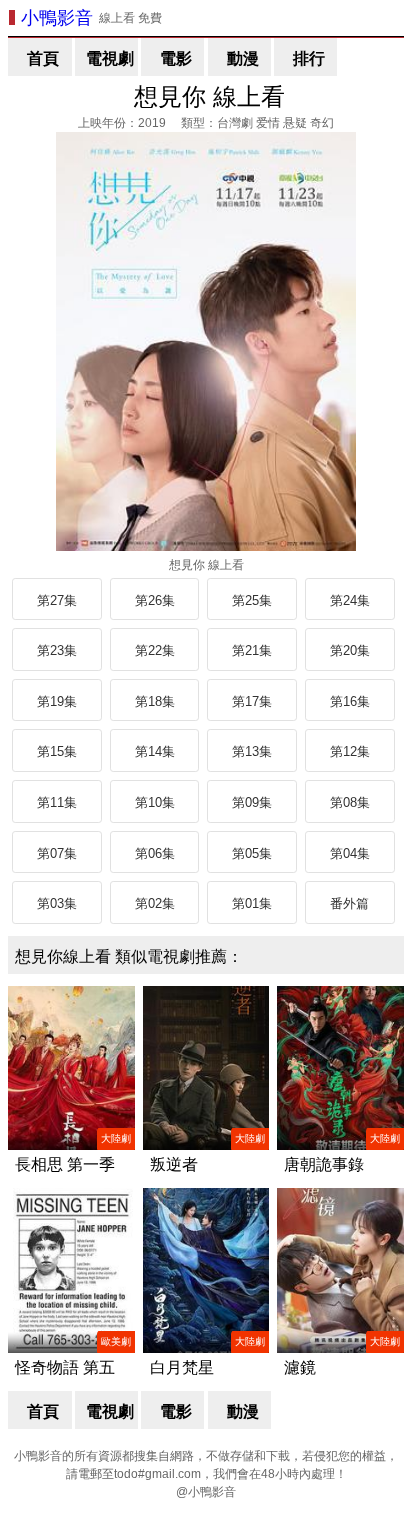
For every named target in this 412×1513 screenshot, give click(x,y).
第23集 (57, 650)
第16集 (350, 701)
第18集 (155, 701)
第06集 (155, 853)
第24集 (350, 600)
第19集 (57, 701)
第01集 (252, 903)
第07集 (57, 853)
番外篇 (349, 903)
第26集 (155, 600)
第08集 (350, 802)
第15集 (57, 751)
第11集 (57, 802)
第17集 (252, 701)
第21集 (252, 650)
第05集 (252, 853)
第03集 (57, 903)
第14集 (155, 751)
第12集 (350, 751)
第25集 (252, 600)
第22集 (155, 650)
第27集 (57, 600)
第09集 (252, 802)
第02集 (155, 903)
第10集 (155, 802)
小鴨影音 (57, 18)
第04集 (350, 853)
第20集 (350, 650)
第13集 (252, 751)
